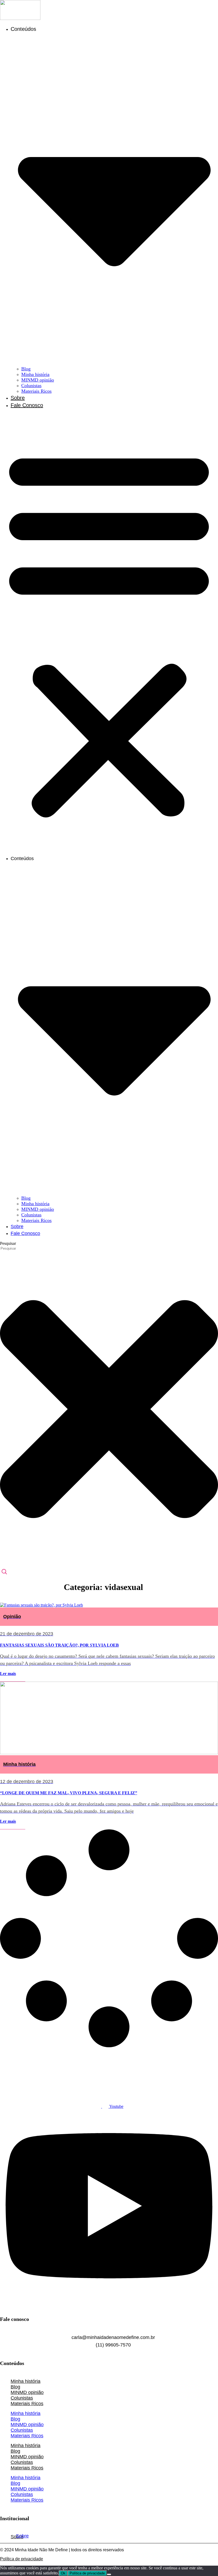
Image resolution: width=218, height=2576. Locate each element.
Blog (26, 369)
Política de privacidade (22, 2559)
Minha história (35, 374)
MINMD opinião (38, 380)
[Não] (109, 2574)
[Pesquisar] (4, 1572)
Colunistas (31, 386)
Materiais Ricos (36, 391)
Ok (63, 2573)
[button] (109, 632)
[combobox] (24, 1248)
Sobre (18, 398)
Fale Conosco (27, 405)
